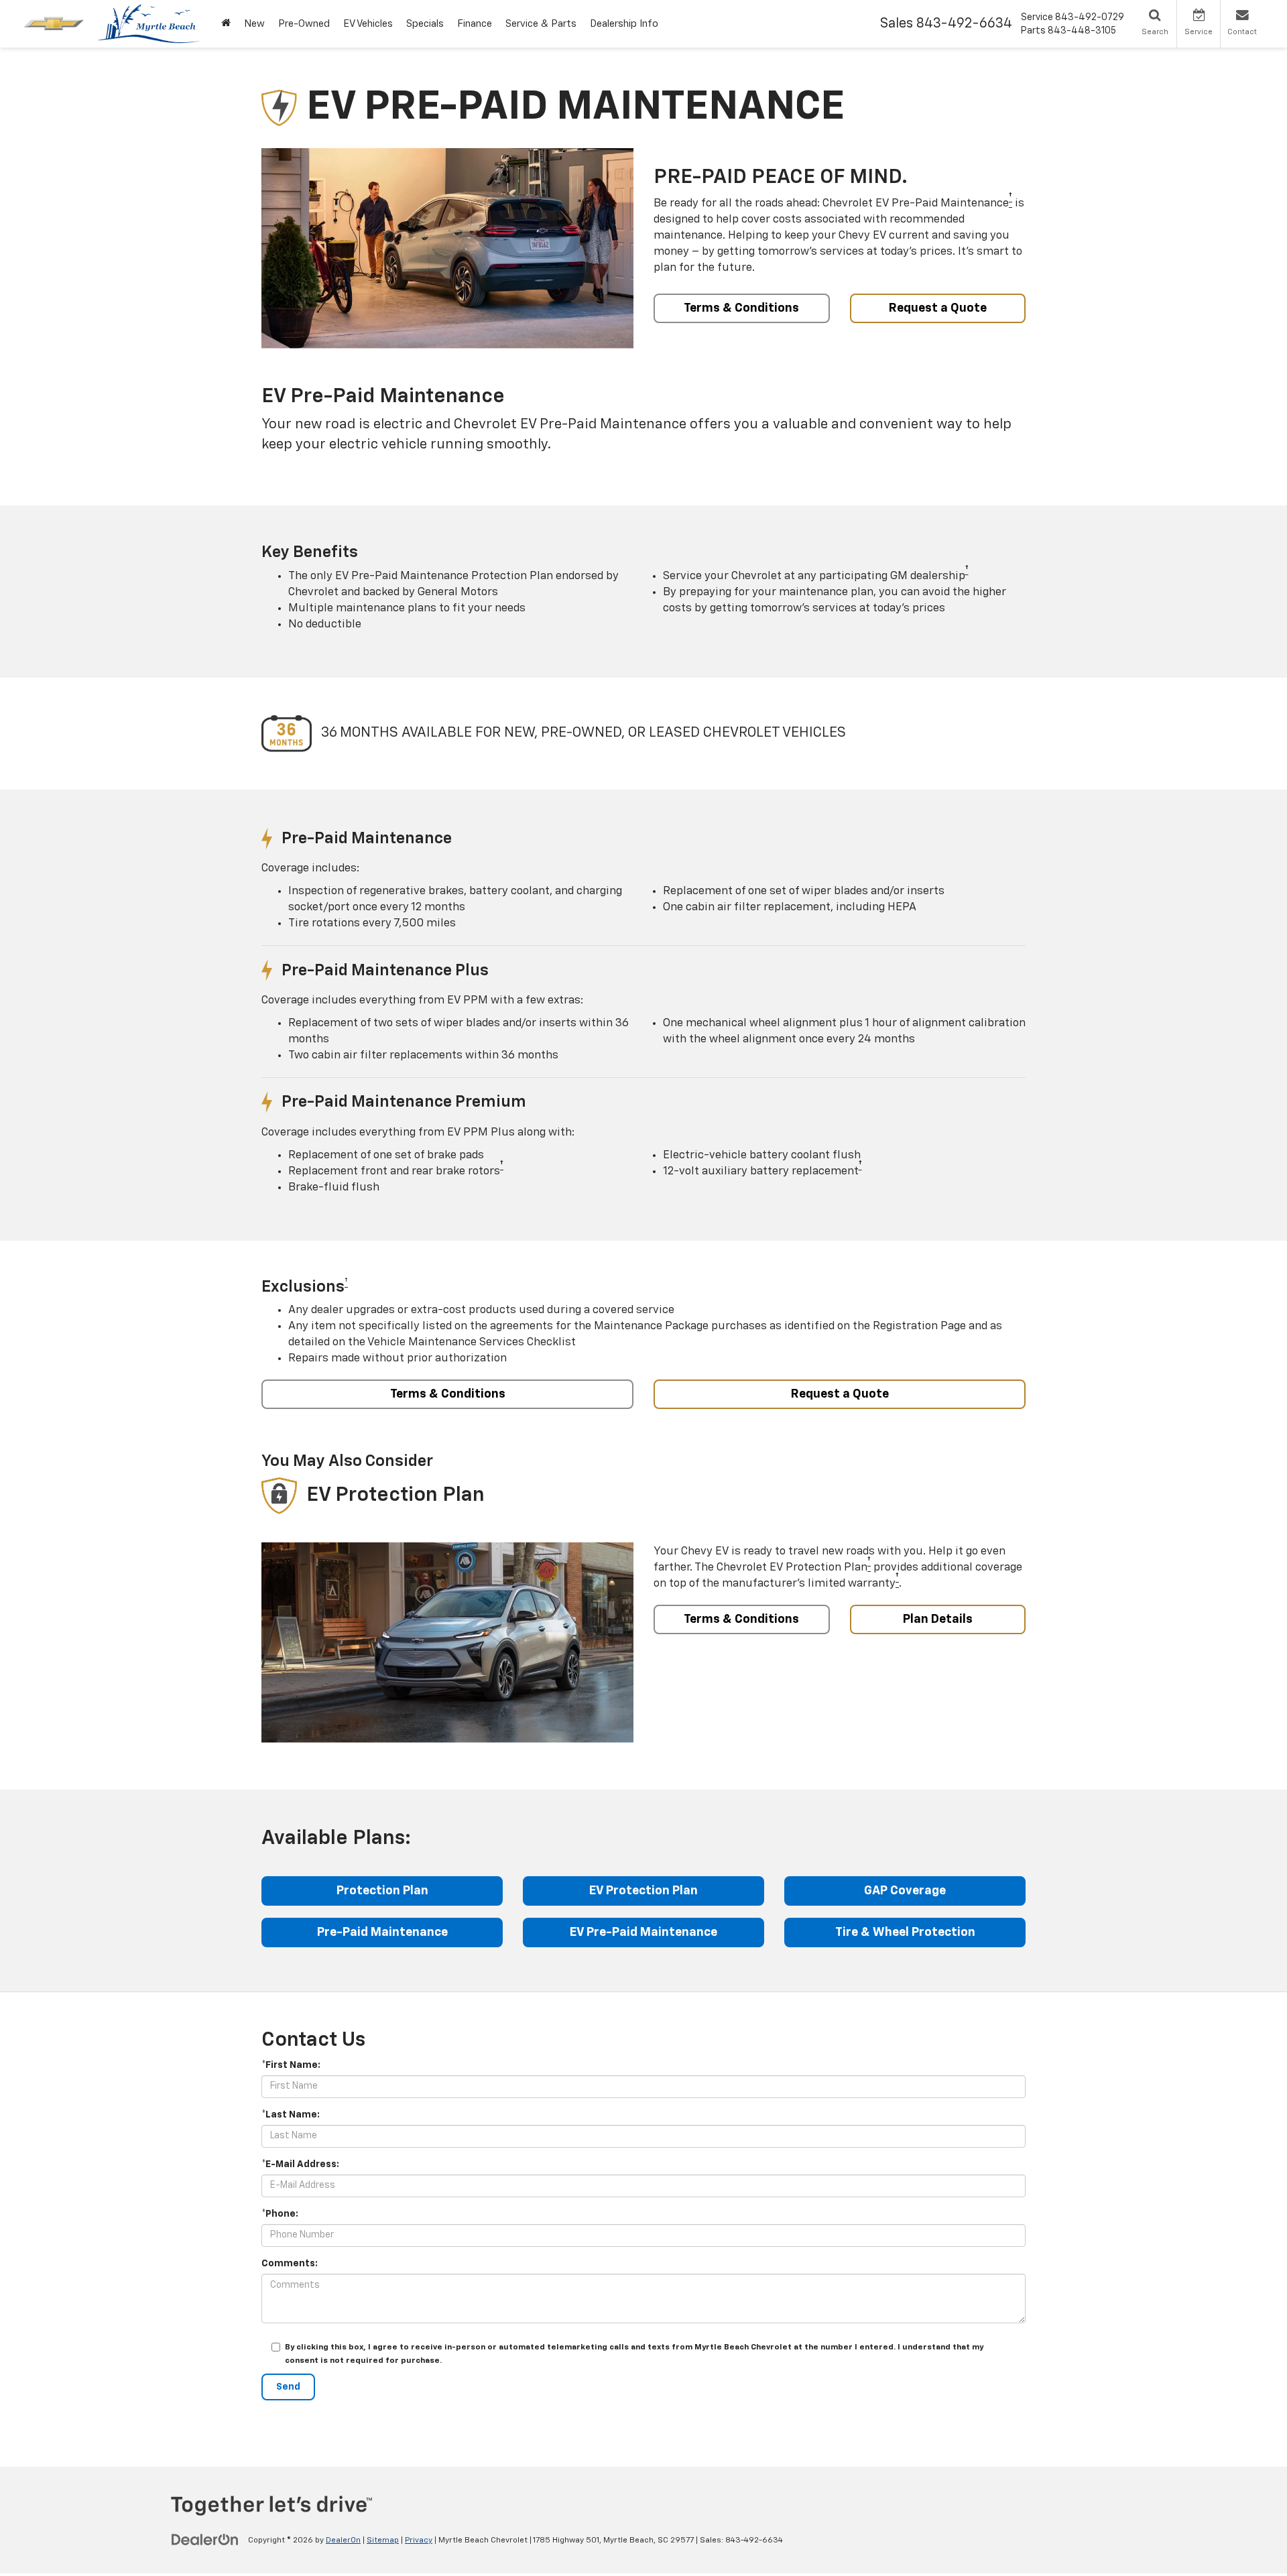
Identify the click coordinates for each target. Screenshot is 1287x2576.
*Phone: (280, 2214)
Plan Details (938, 1619)
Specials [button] (425, 24)
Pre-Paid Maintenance (382, 1933)
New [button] (254, 24)
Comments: (290, 2264)
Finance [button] (475, 24)
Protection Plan (382, 1891)
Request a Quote (938, 308)
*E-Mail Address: (300, 2164)
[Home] (226, 24)
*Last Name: (291, 2115)
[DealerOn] (205, 2540)
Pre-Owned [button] (304, 24)
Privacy (419, 2540)
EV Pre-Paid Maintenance (643, 1933)
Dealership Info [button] (624, 24)
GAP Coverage (905, 1891)
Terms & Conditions (741, 308)
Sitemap (383, 2540)
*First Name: (291, 2065)
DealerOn (343, 2540)
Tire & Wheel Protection (905, 1933)
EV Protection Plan (643, 1891)
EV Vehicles (368, 24)
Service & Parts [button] (541, 24)
